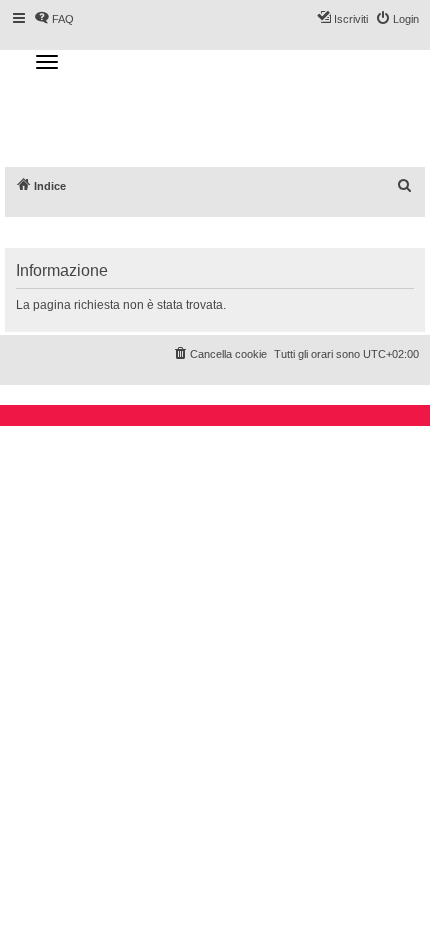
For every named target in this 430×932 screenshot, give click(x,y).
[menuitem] (405, 186)
